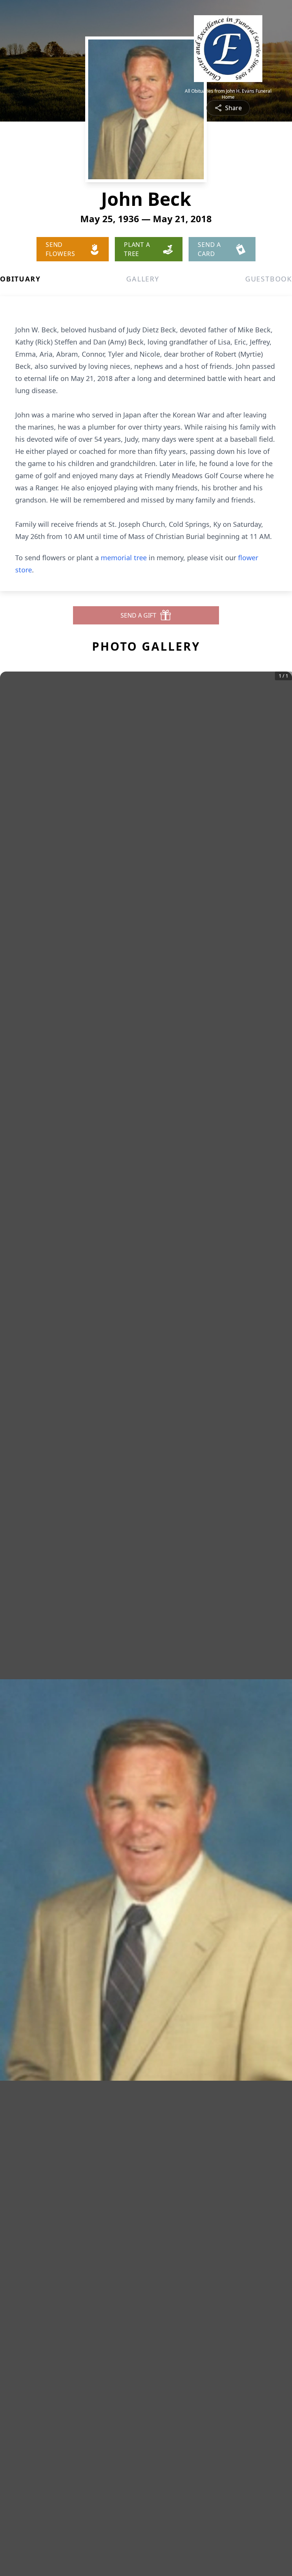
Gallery (143, 279)
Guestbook (269, 279)
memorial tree (124, 558)
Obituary (20, 279)
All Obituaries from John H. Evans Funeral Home (228, 94)
